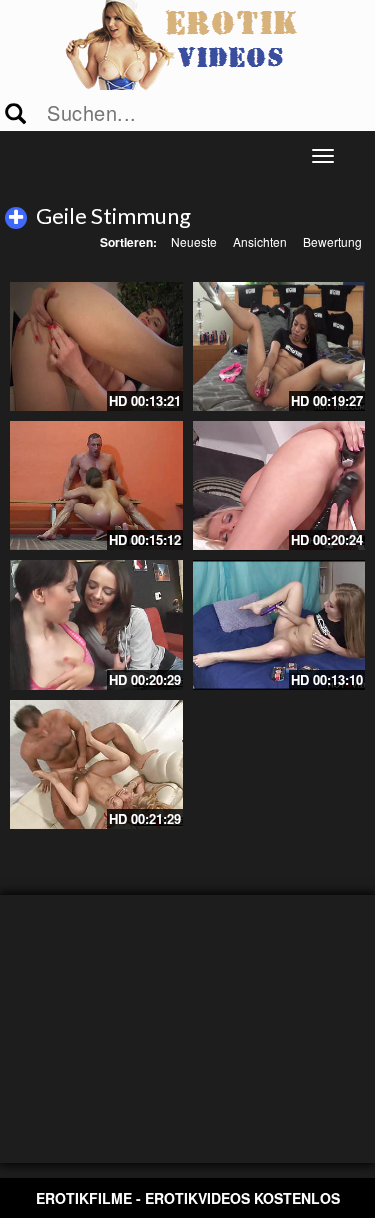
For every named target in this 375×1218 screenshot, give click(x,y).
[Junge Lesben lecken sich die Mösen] (96, 624)
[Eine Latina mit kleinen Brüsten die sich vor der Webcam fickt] (279, 346)
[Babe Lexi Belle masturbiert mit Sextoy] (279, 624)
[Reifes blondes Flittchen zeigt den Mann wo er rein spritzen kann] (96, 764)
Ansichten (260, 241)
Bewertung (332, 241)
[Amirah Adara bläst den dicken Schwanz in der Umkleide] (96, 485)
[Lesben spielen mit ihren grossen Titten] (279, 485)
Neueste (194, 241)
